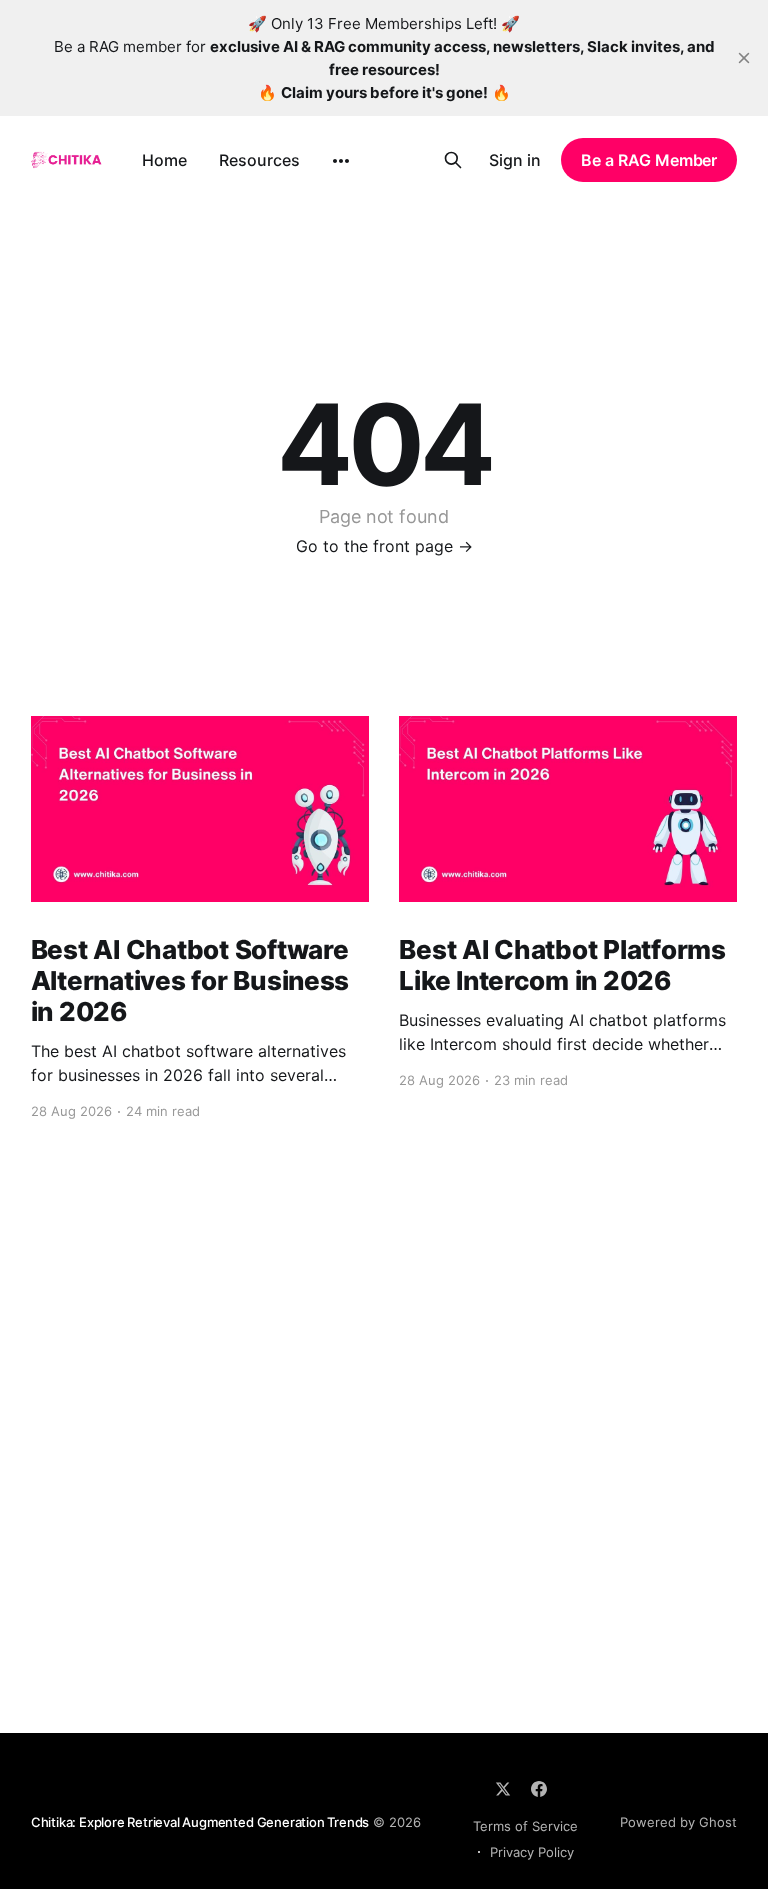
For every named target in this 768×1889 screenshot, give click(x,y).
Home (164, 160)
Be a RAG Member (649, 160)
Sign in (515, 160)
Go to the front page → (384, 546)
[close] (744, 58)
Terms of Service (525, 1826)
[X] (503, 1789)
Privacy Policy (532, 1852)
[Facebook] (539, 1789)
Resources (259, 160)
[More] (341, 161)
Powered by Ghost (678, 1822)
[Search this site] (453, 160)
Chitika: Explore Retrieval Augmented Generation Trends (200, 1822)
